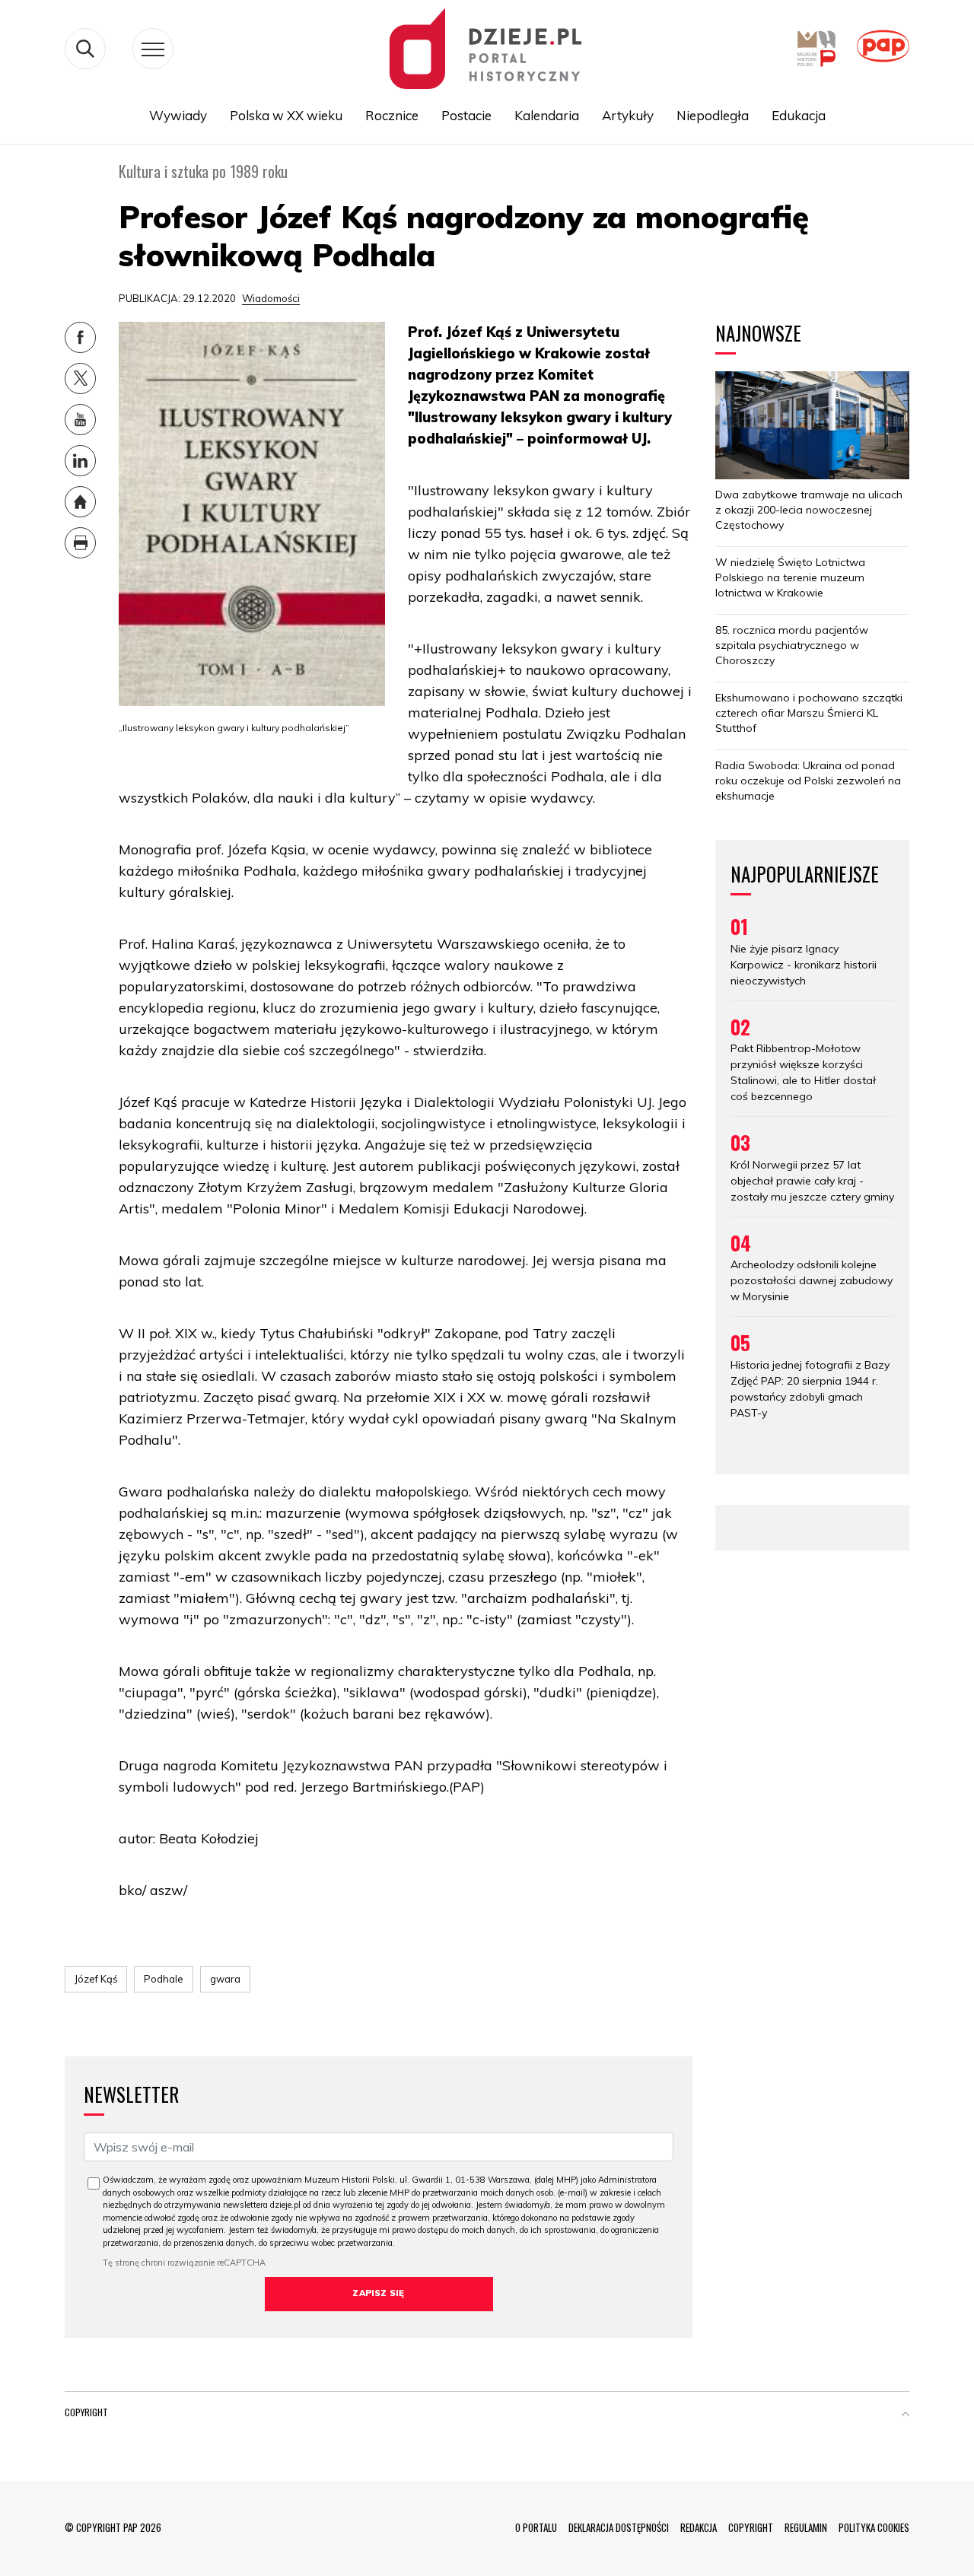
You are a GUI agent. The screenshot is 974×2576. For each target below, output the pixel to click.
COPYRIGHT (751, 2527)
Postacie (466, 115)
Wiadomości (271, 298)
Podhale (164, 1979)
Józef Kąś (96, 1979)
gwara (225, 1979)
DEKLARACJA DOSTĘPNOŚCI (619, 2527)
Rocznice (392, 115)
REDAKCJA (699, 2527)
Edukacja (799, 115)
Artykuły (628, 115)
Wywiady (178, 115)
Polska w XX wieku (286, 115)
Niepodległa (713, 115)
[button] (906, 2415)
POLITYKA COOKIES (874, 2527)
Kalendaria (547, 115)
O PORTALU (536, 2527)
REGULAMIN (806, 2527)
